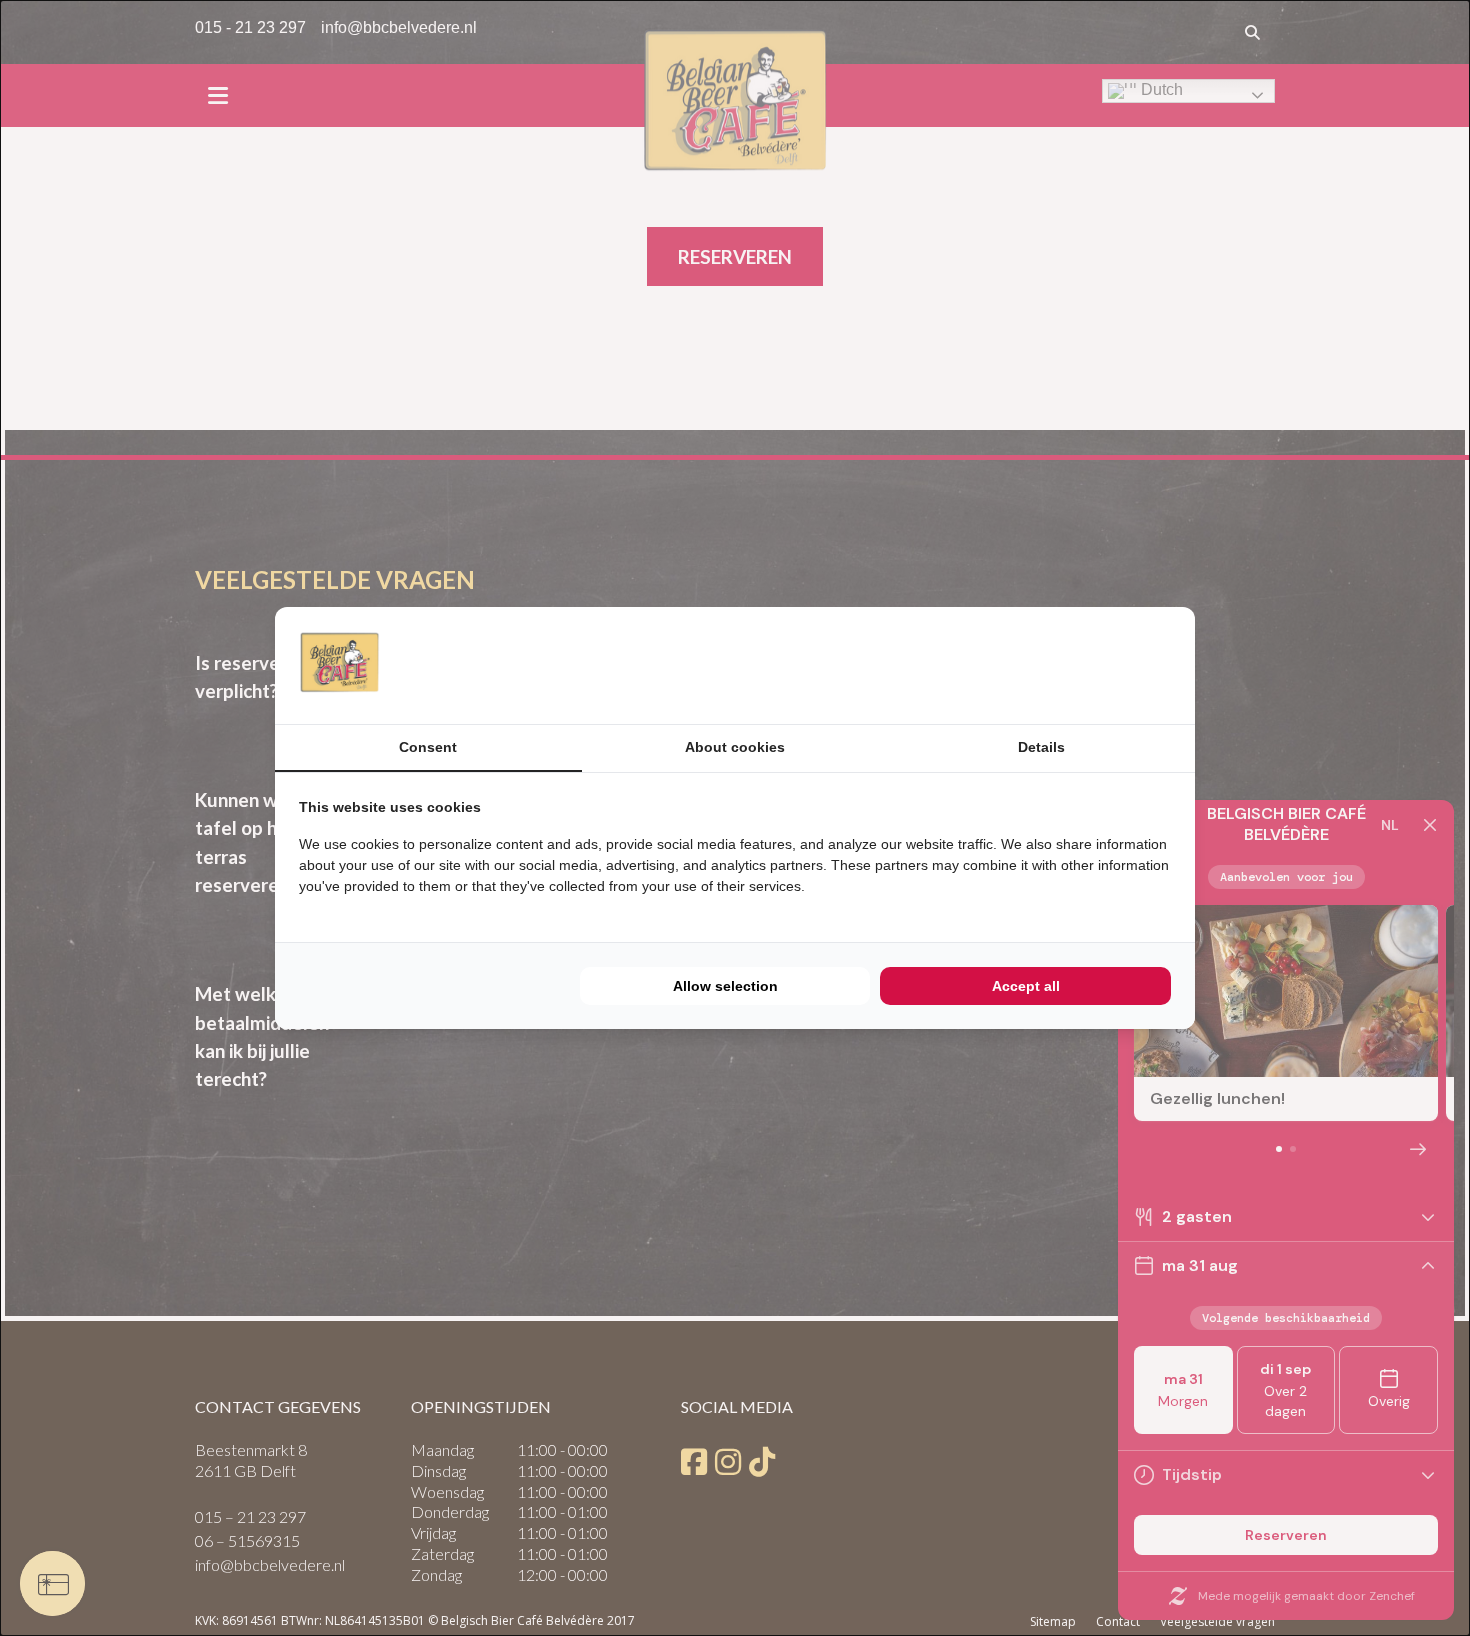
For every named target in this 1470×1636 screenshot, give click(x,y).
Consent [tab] (428, 747)
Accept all (1026, 986)
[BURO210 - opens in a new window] (1096, 665)
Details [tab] (1041, 747)
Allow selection (725, 986)
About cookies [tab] (735, 747)
